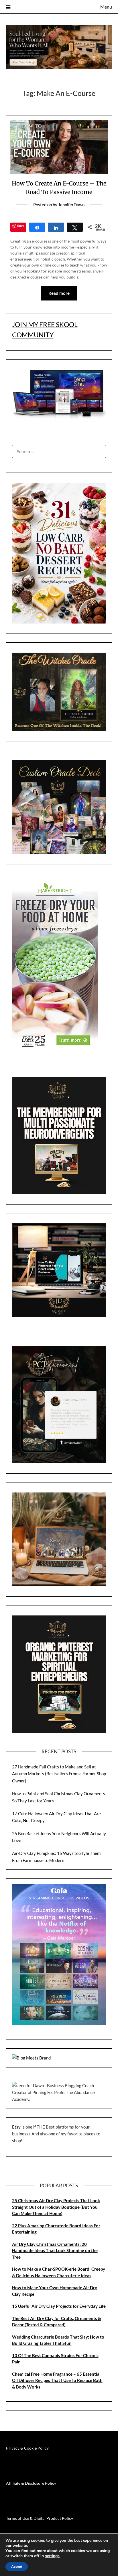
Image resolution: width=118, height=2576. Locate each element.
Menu (106, 7)
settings (52, 2556)
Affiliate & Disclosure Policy (31, 2483)
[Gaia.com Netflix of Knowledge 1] (59, 2023)
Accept (17, 2567)
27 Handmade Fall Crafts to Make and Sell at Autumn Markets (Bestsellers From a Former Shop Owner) (59, 1774)
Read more (59, 293)
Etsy (16, 2127)
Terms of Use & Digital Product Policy (40, 2518)
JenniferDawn (71, 205)
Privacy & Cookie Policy (27, 2448)
